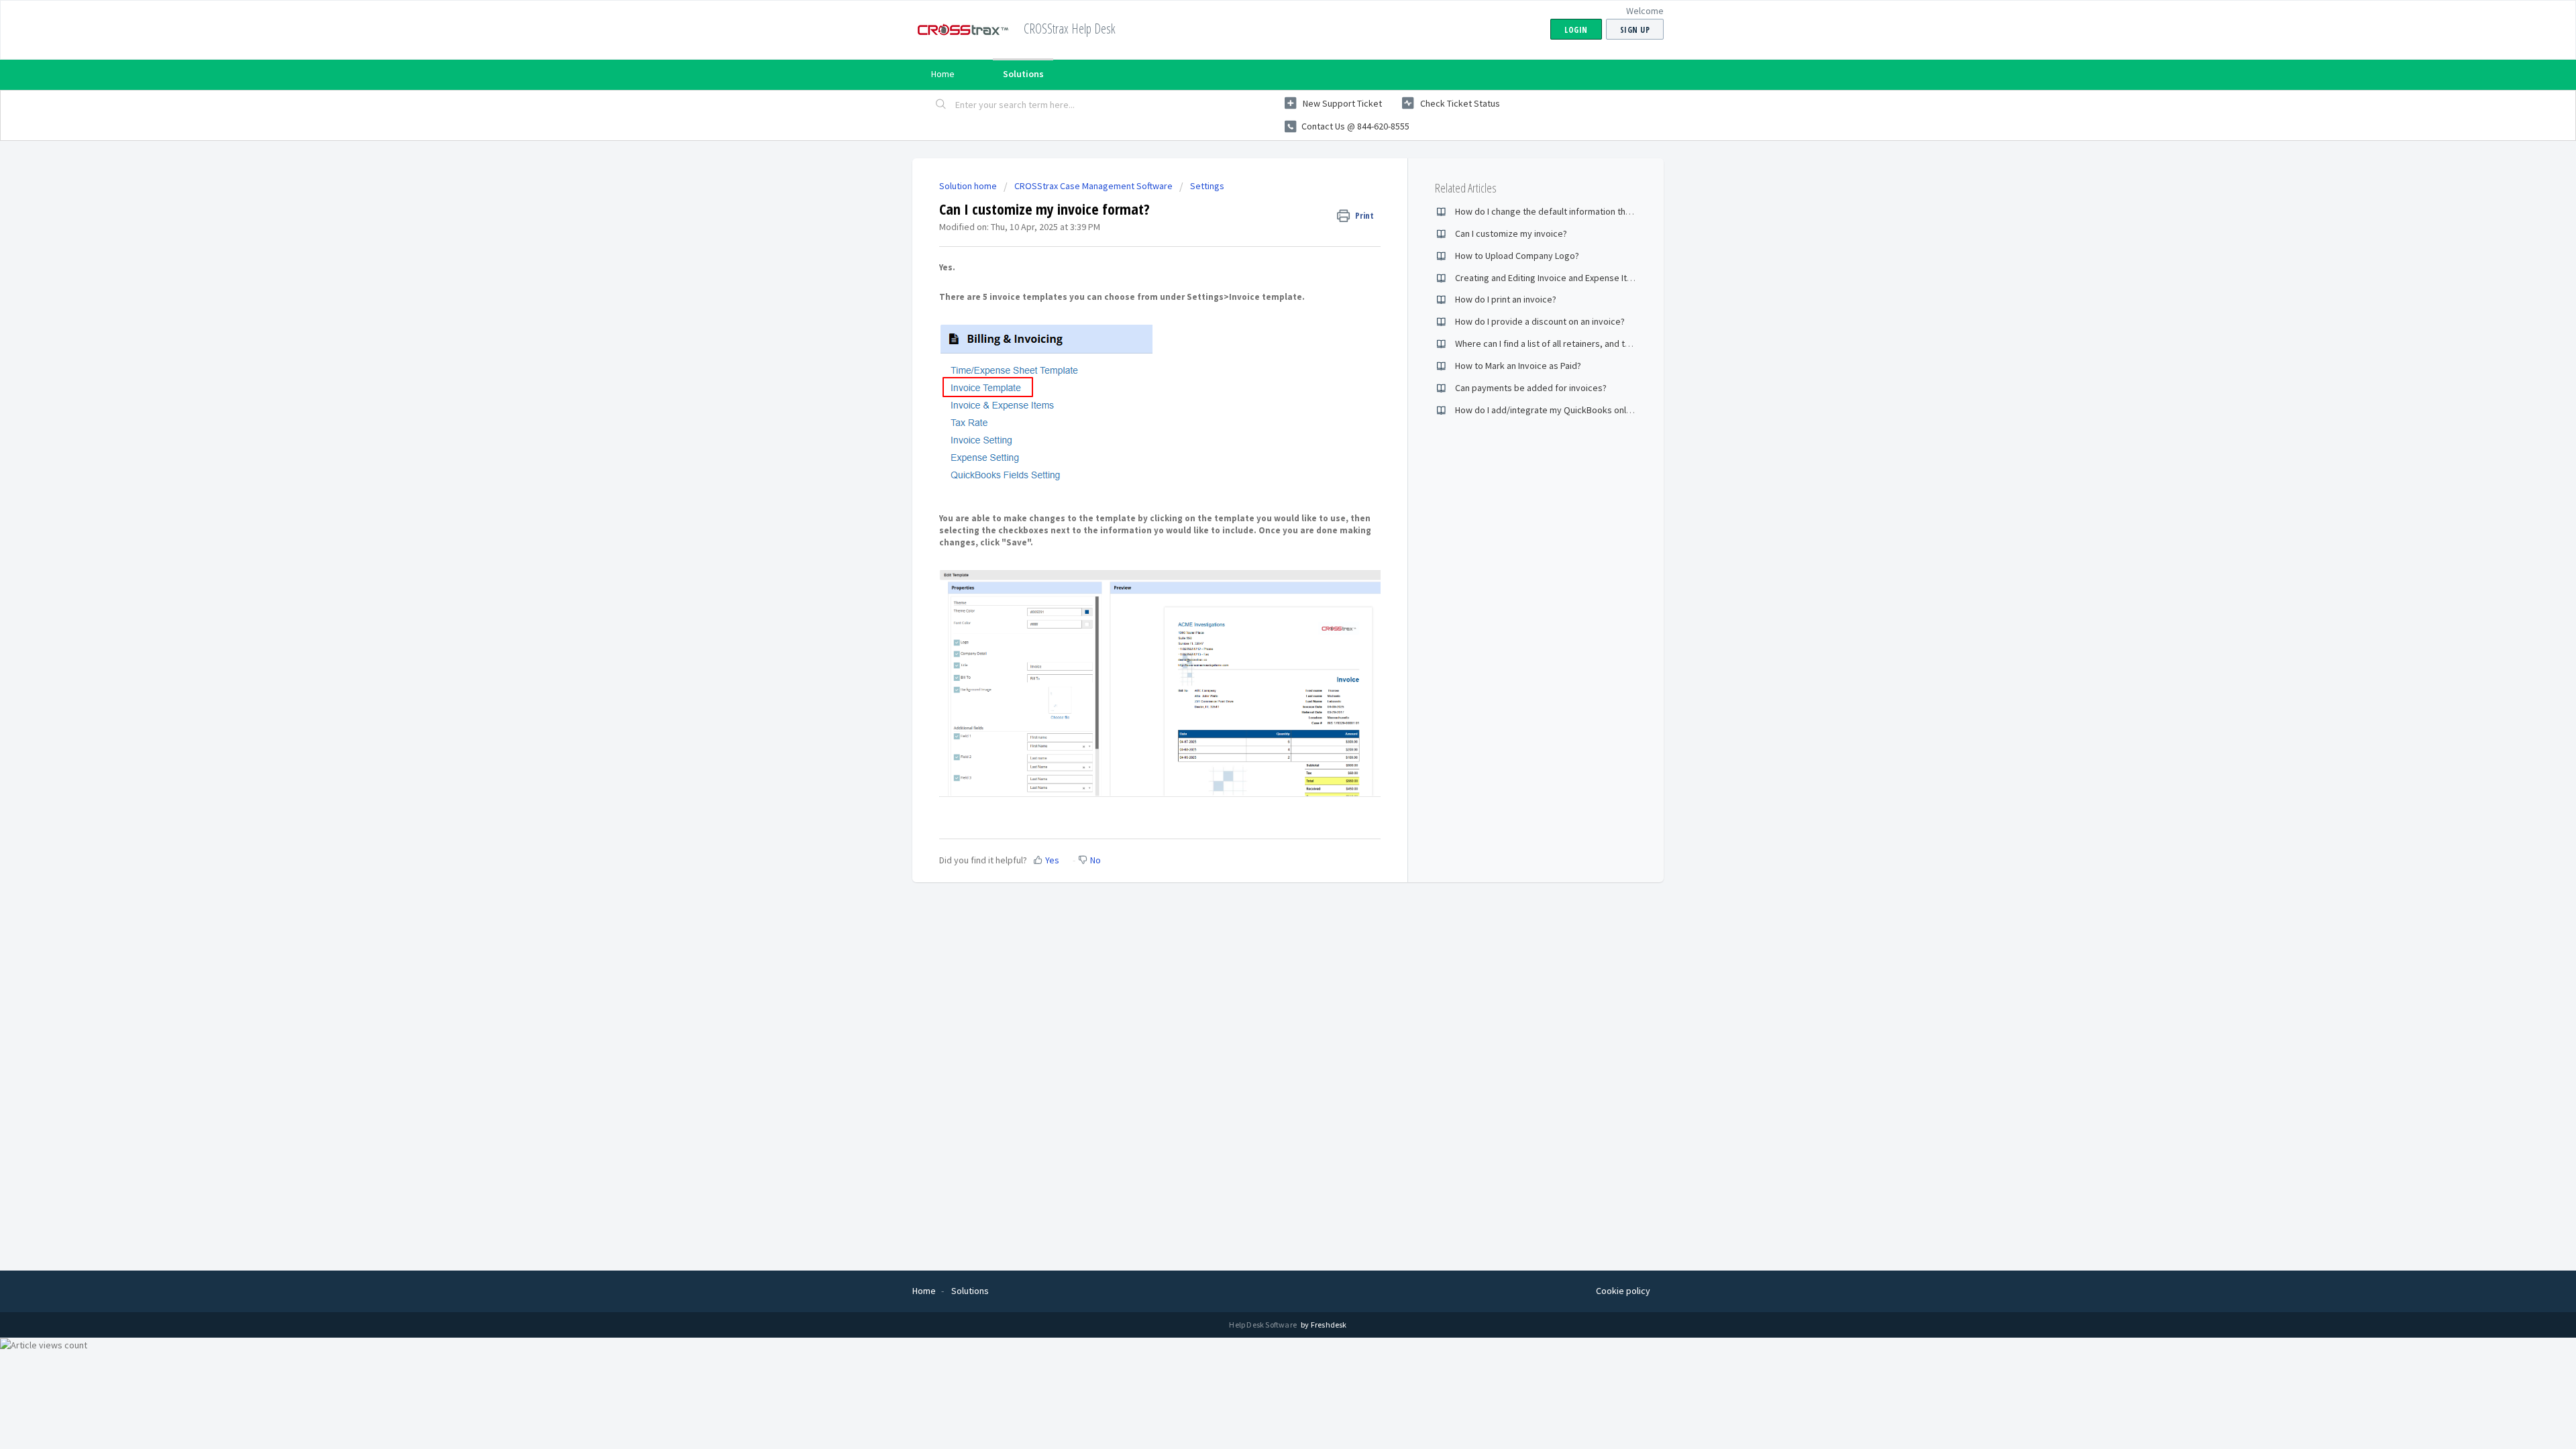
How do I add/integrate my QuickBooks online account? (1566, 410)
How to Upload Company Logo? (1517, 256)
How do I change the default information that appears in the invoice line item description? (1634, 211)
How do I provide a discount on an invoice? (1540, 321)
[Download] (1263, 562)
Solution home (969, 186)
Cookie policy (1623, 1291)
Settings (1207, 186)
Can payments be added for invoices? (1531, 388)
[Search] (941, 105)
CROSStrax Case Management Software (1093, 186)
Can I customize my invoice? (1511, 233)
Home (943, 74)
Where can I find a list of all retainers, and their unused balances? (1585, 343)
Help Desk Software (1264, 1325)
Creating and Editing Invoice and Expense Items (1550, 278)
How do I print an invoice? (1506, 299)
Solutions (1023, 74)
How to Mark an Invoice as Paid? (1518, 366)
